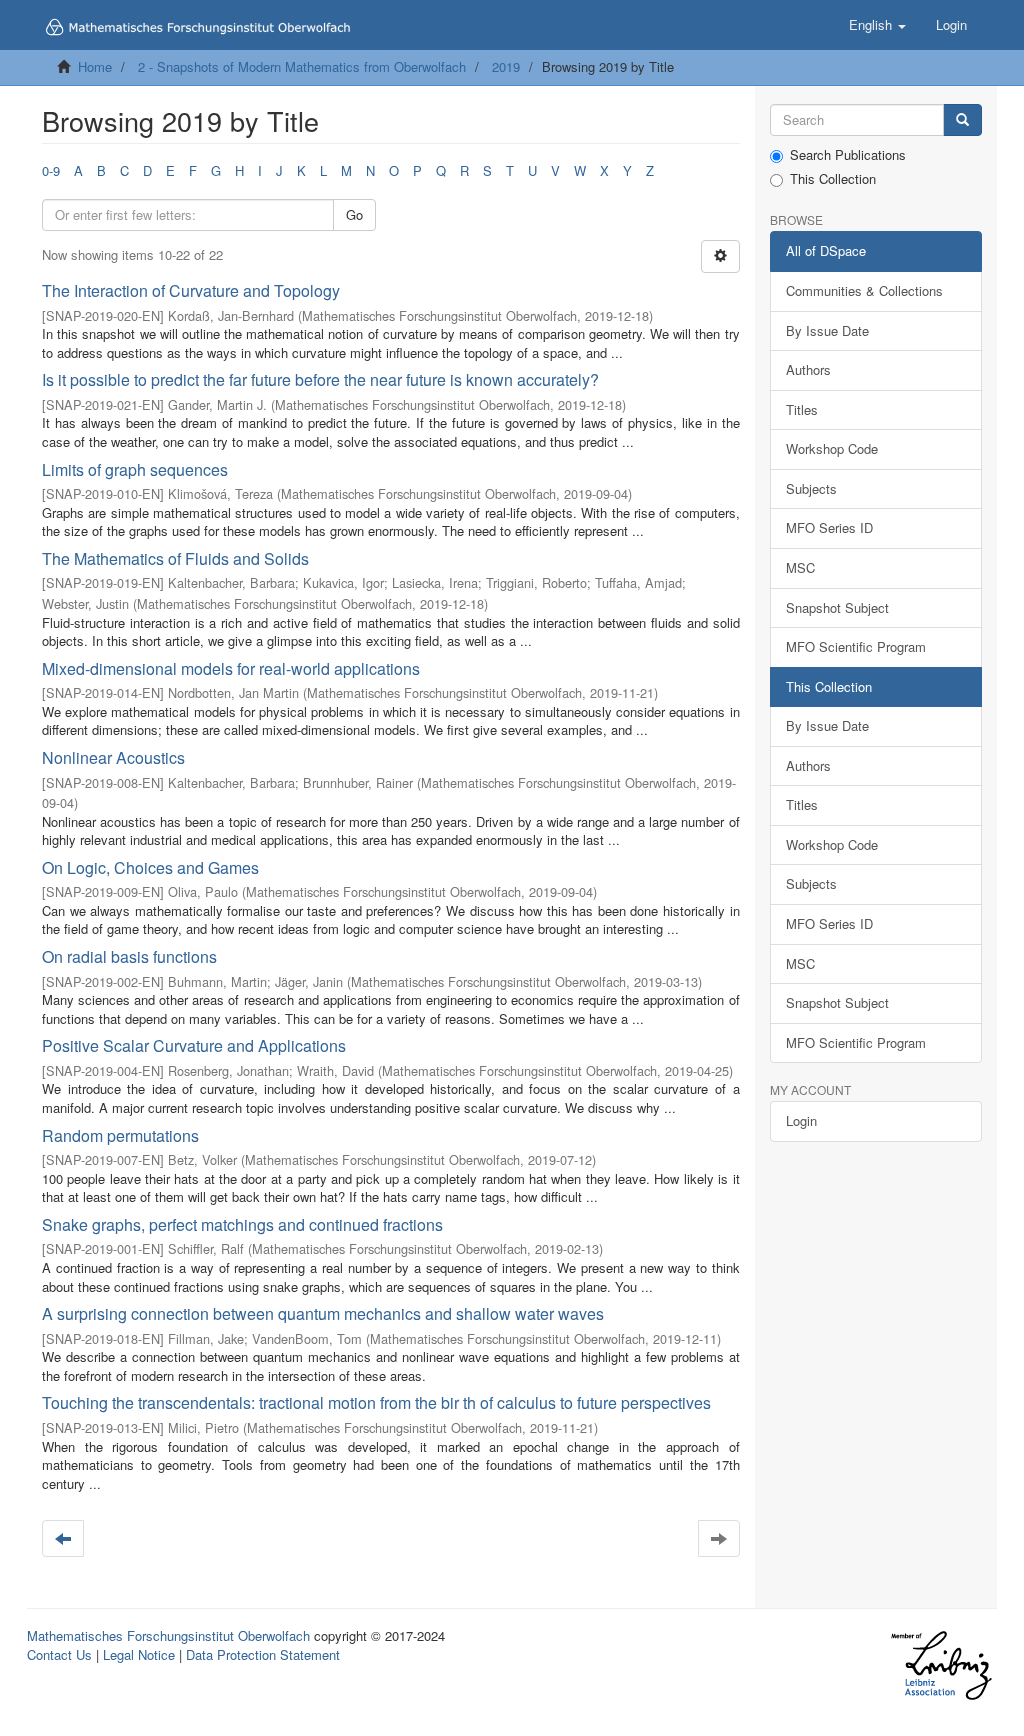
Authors (808, 369)
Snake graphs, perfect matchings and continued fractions (242, 1224)
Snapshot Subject (837, 607)
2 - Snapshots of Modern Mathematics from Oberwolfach (302, 66)
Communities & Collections (864, 290)
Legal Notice (139, 1654)
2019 (506, 66)
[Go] (962, 120)
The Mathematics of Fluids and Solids (175, 558)
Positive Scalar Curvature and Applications (194, 1045)
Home (95, 66)
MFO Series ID (829, 527)
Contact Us (59, 1654)
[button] (877, 25)
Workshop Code (832, 448)
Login (801, 1120)
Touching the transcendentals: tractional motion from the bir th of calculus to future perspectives (376, 1402)
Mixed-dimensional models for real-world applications (231, 668)
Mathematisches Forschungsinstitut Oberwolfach (168, 1635)
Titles (802, 409)
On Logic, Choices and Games (150, 867)
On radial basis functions (129, 956)
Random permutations (120, 1135)
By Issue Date (827, 330)
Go (354, 214)
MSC (800, 567)
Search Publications (848, 155)
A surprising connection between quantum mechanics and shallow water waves (323, 1313)
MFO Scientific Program (856, 646)
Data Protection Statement (263, 1654)
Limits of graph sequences (135, 469)
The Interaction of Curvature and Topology (191, 290)
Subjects (811, 488)
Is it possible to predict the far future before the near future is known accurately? (320, 379)
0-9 (51, 170)
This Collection (833, 179)
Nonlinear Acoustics (113, 757)
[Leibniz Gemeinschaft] (940, 1665)
